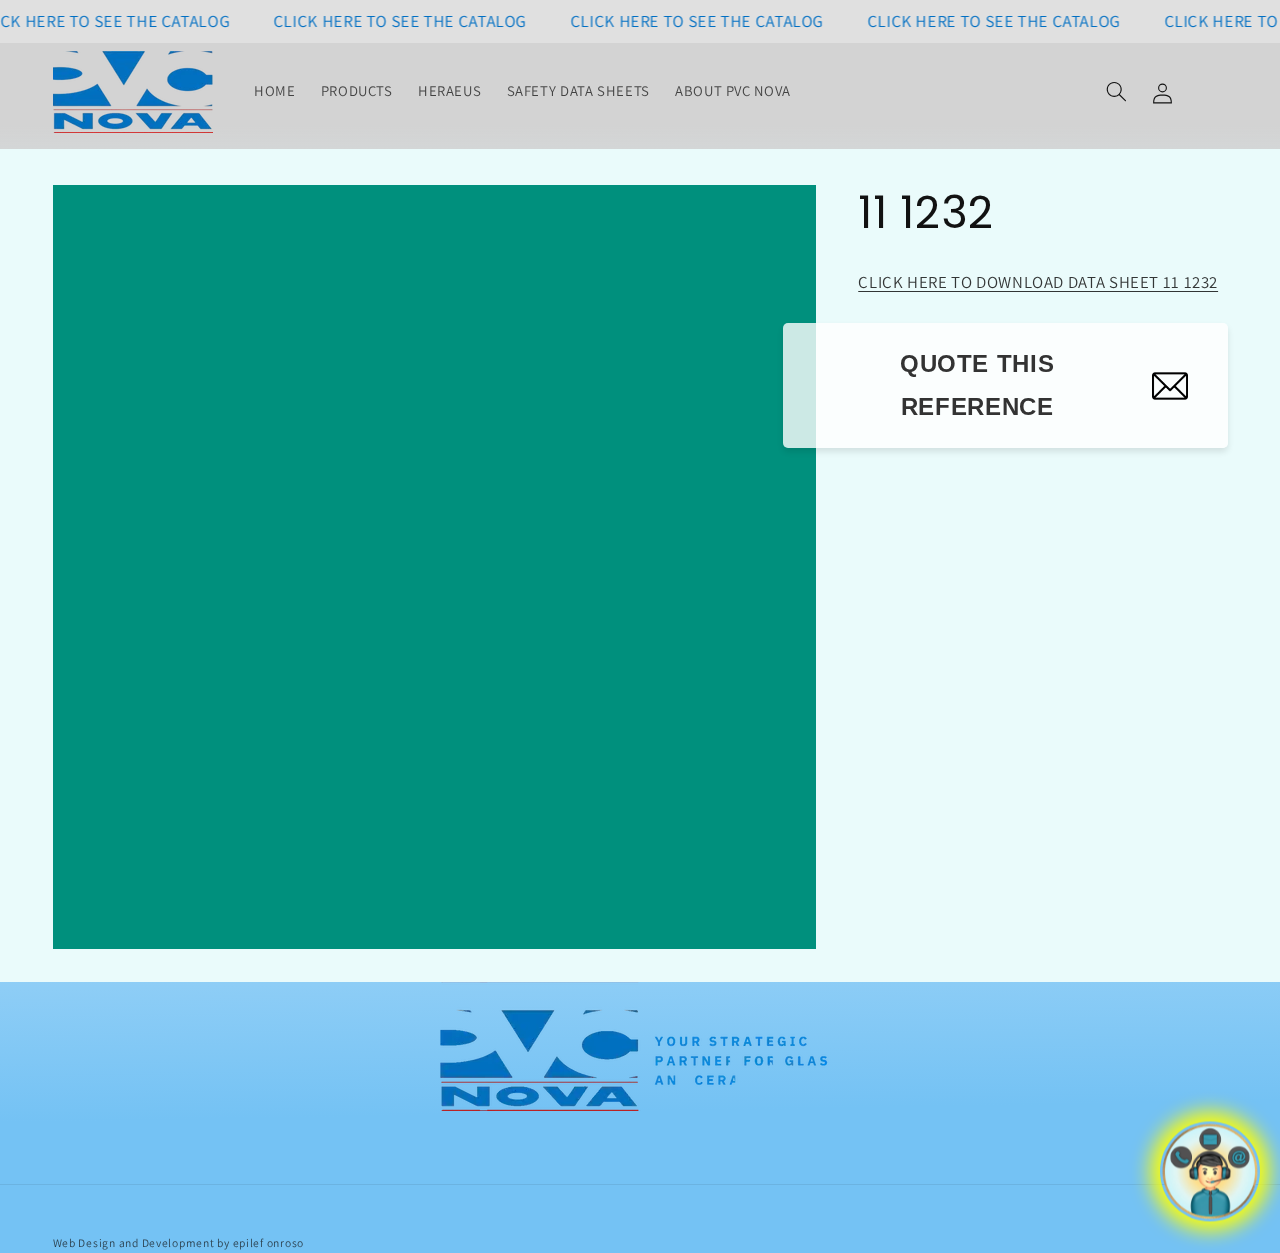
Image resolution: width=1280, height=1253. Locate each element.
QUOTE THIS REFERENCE (977, 384)
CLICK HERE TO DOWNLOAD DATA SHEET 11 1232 (1038, 282)
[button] (1116, 92)
